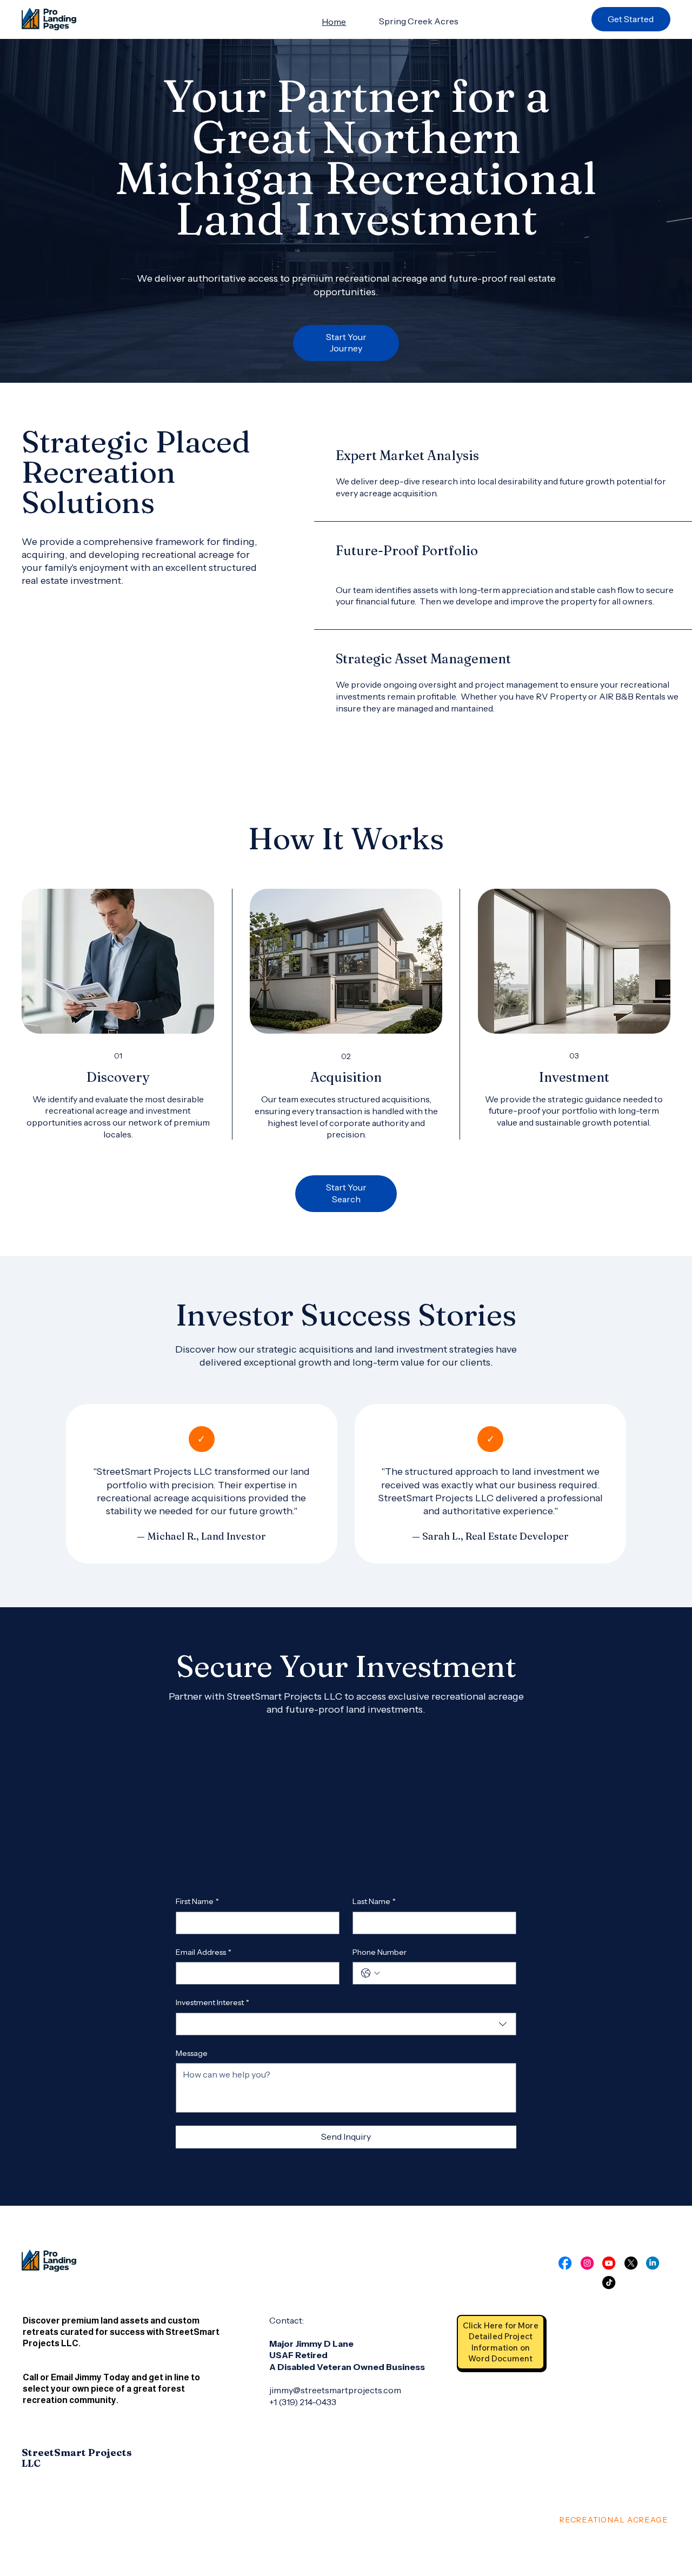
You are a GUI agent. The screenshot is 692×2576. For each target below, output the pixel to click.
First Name (197, 1901)
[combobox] (346, 2024)
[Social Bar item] (565, 2263)
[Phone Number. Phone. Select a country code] (370, 1973)
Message (192, 2053)
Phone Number (380, 1952)
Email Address (204, 1952)
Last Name (374, 1901)
